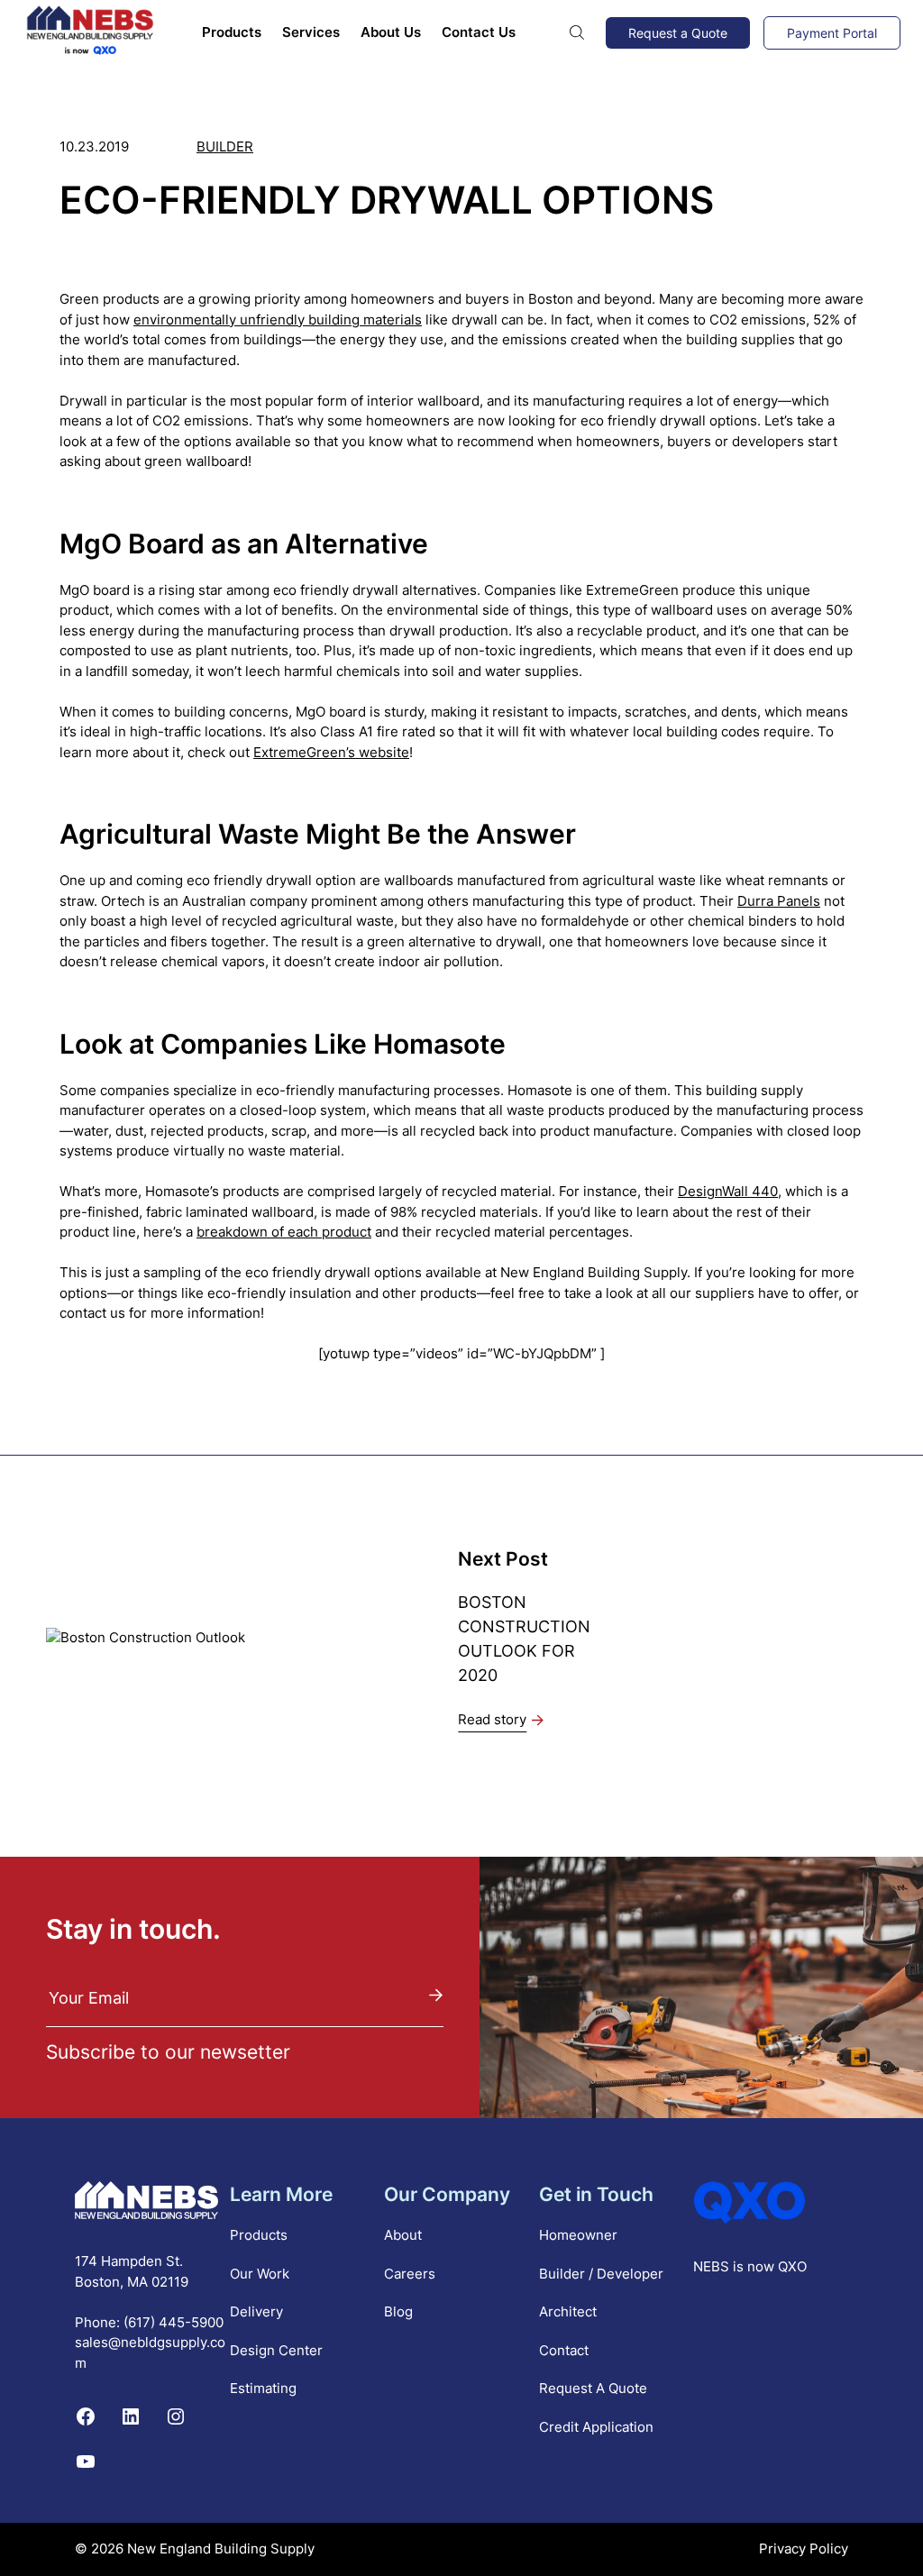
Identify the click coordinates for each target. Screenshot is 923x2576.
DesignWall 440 (728, 1191)
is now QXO (770, 2266)
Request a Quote (678, 33)
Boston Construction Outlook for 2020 (525, 1639)
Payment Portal (832, 33)
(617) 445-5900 (174, 2321)
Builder (225, 146)
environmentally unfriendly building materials (278, 320)
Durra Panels (779, 901)
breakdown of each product (284, 1232)
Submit (436, 1994)
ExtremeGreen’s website (331, 752)
